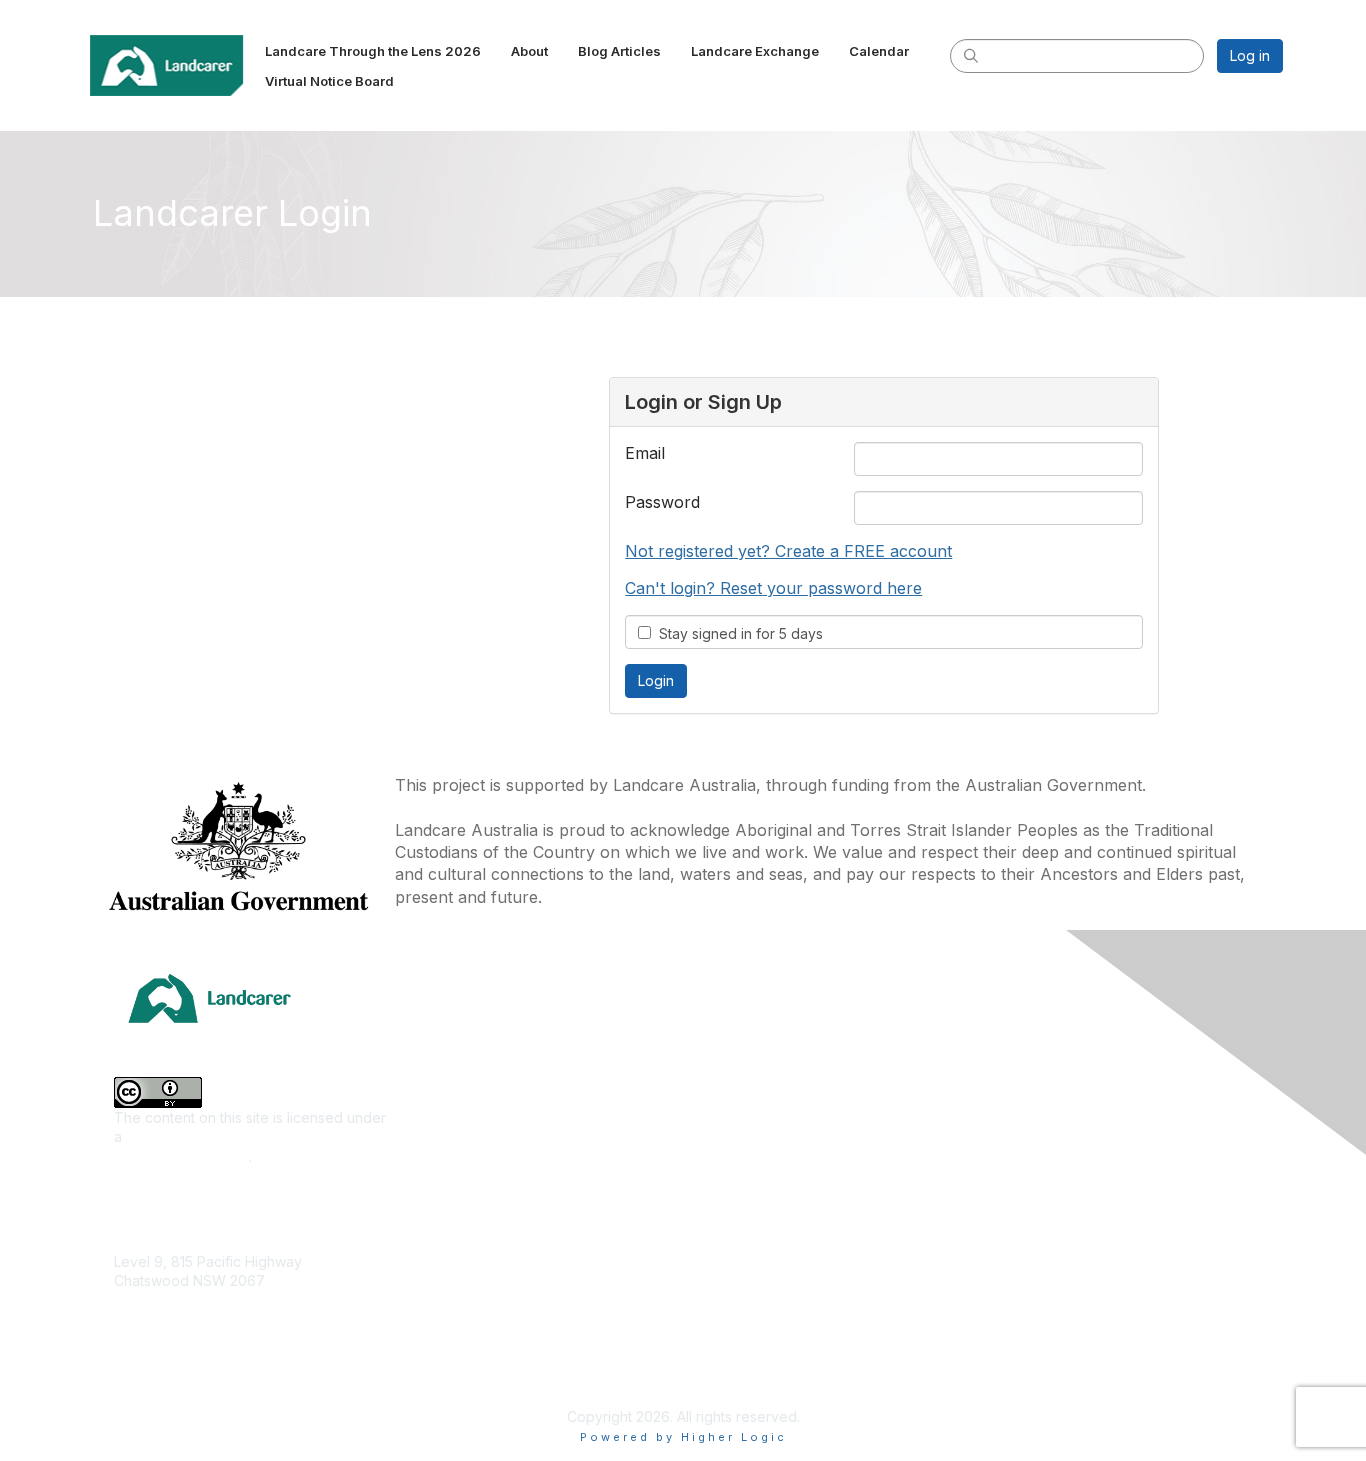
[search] (971, 55)
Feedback (1013, 1242)
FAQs (997, 1183)
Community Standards (1051, 1271)
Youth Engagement (465, 1301)
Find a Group (733, 1064)
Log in (1250, 55)
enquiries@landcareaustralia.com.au (232, 1339)
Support (1006, 1212)
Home (999, 1035)
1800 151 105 (154, 1320)
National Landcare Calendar (1071, 1094)
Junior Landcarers (462, 1271)
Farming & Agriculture (473, 1094)
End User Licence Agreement (1076, 1301)
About (999, 1064)
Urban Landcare (456, 1242)
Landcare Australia (751, 1035)
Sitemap (1006, 1360)
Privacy (1004, 1331)
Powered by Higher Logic (683, 1437)
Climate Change (455, 1035)
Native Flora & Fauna (471, 1212)
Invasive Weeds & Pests (482, 1153)
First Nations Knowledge (483, 1123)
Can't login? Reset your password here (773, 588)
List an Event (1021, 1123)
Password (662, 502)
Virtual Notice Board (1046, 1153)
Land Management (464, 1183)
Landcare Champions (760, 1357)
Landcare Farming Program (780, 1297)
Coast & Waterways (467, 1064)
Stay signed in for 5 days (737, 633)
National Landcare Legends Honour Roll (822, 1327)
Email (645, 453)
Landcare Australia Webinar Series (804, 1386)
